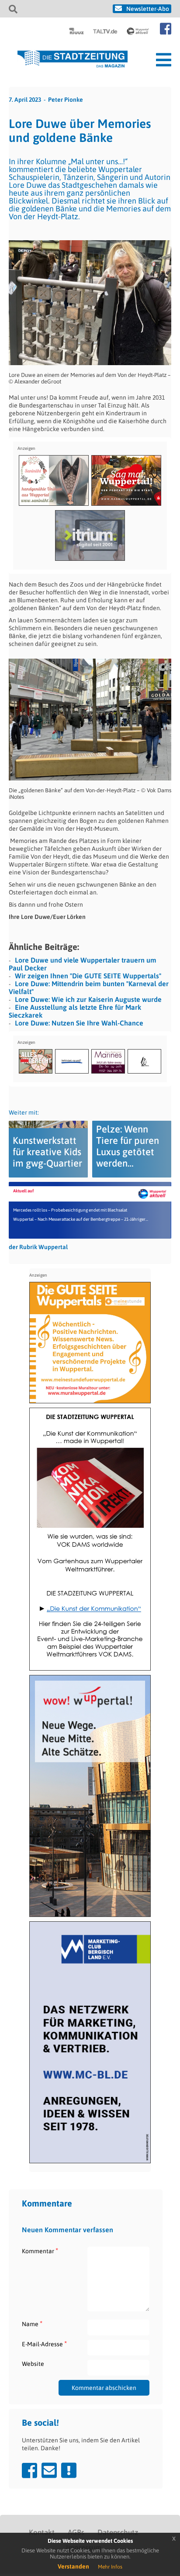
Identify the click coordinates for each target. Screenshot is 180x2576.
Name (32, 2324)
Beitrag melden (69, 2470)
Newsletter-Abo (148, 9)
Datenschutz (118, 2532)
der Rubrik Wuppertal (38, 1247)
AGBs (76, 2532)
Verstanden (73, 2566)
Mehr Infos (110, 2567)
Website (33, 2364)
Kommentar (40, 2251)
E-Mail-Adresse (44, 2344)
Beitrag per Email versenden (49, 2470)
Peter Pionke (66, 100)
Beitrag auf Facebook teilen (29, 2470)
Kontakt (42, 2532)
